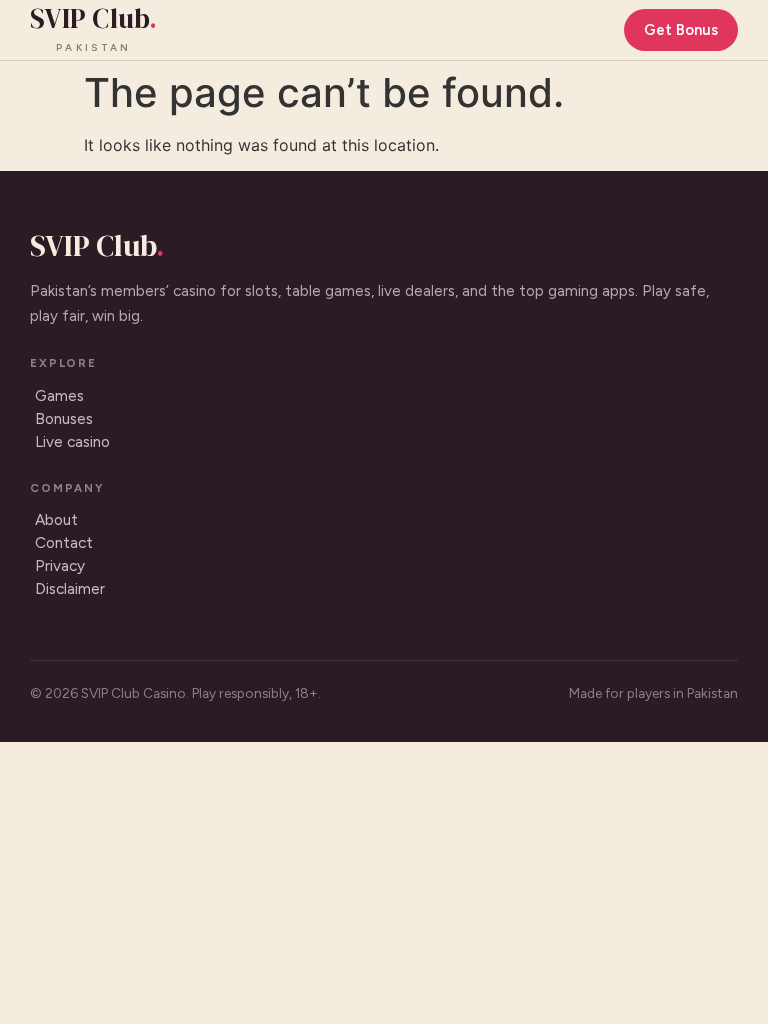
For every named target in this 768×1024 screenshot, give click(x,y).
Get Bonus (681, 30)
